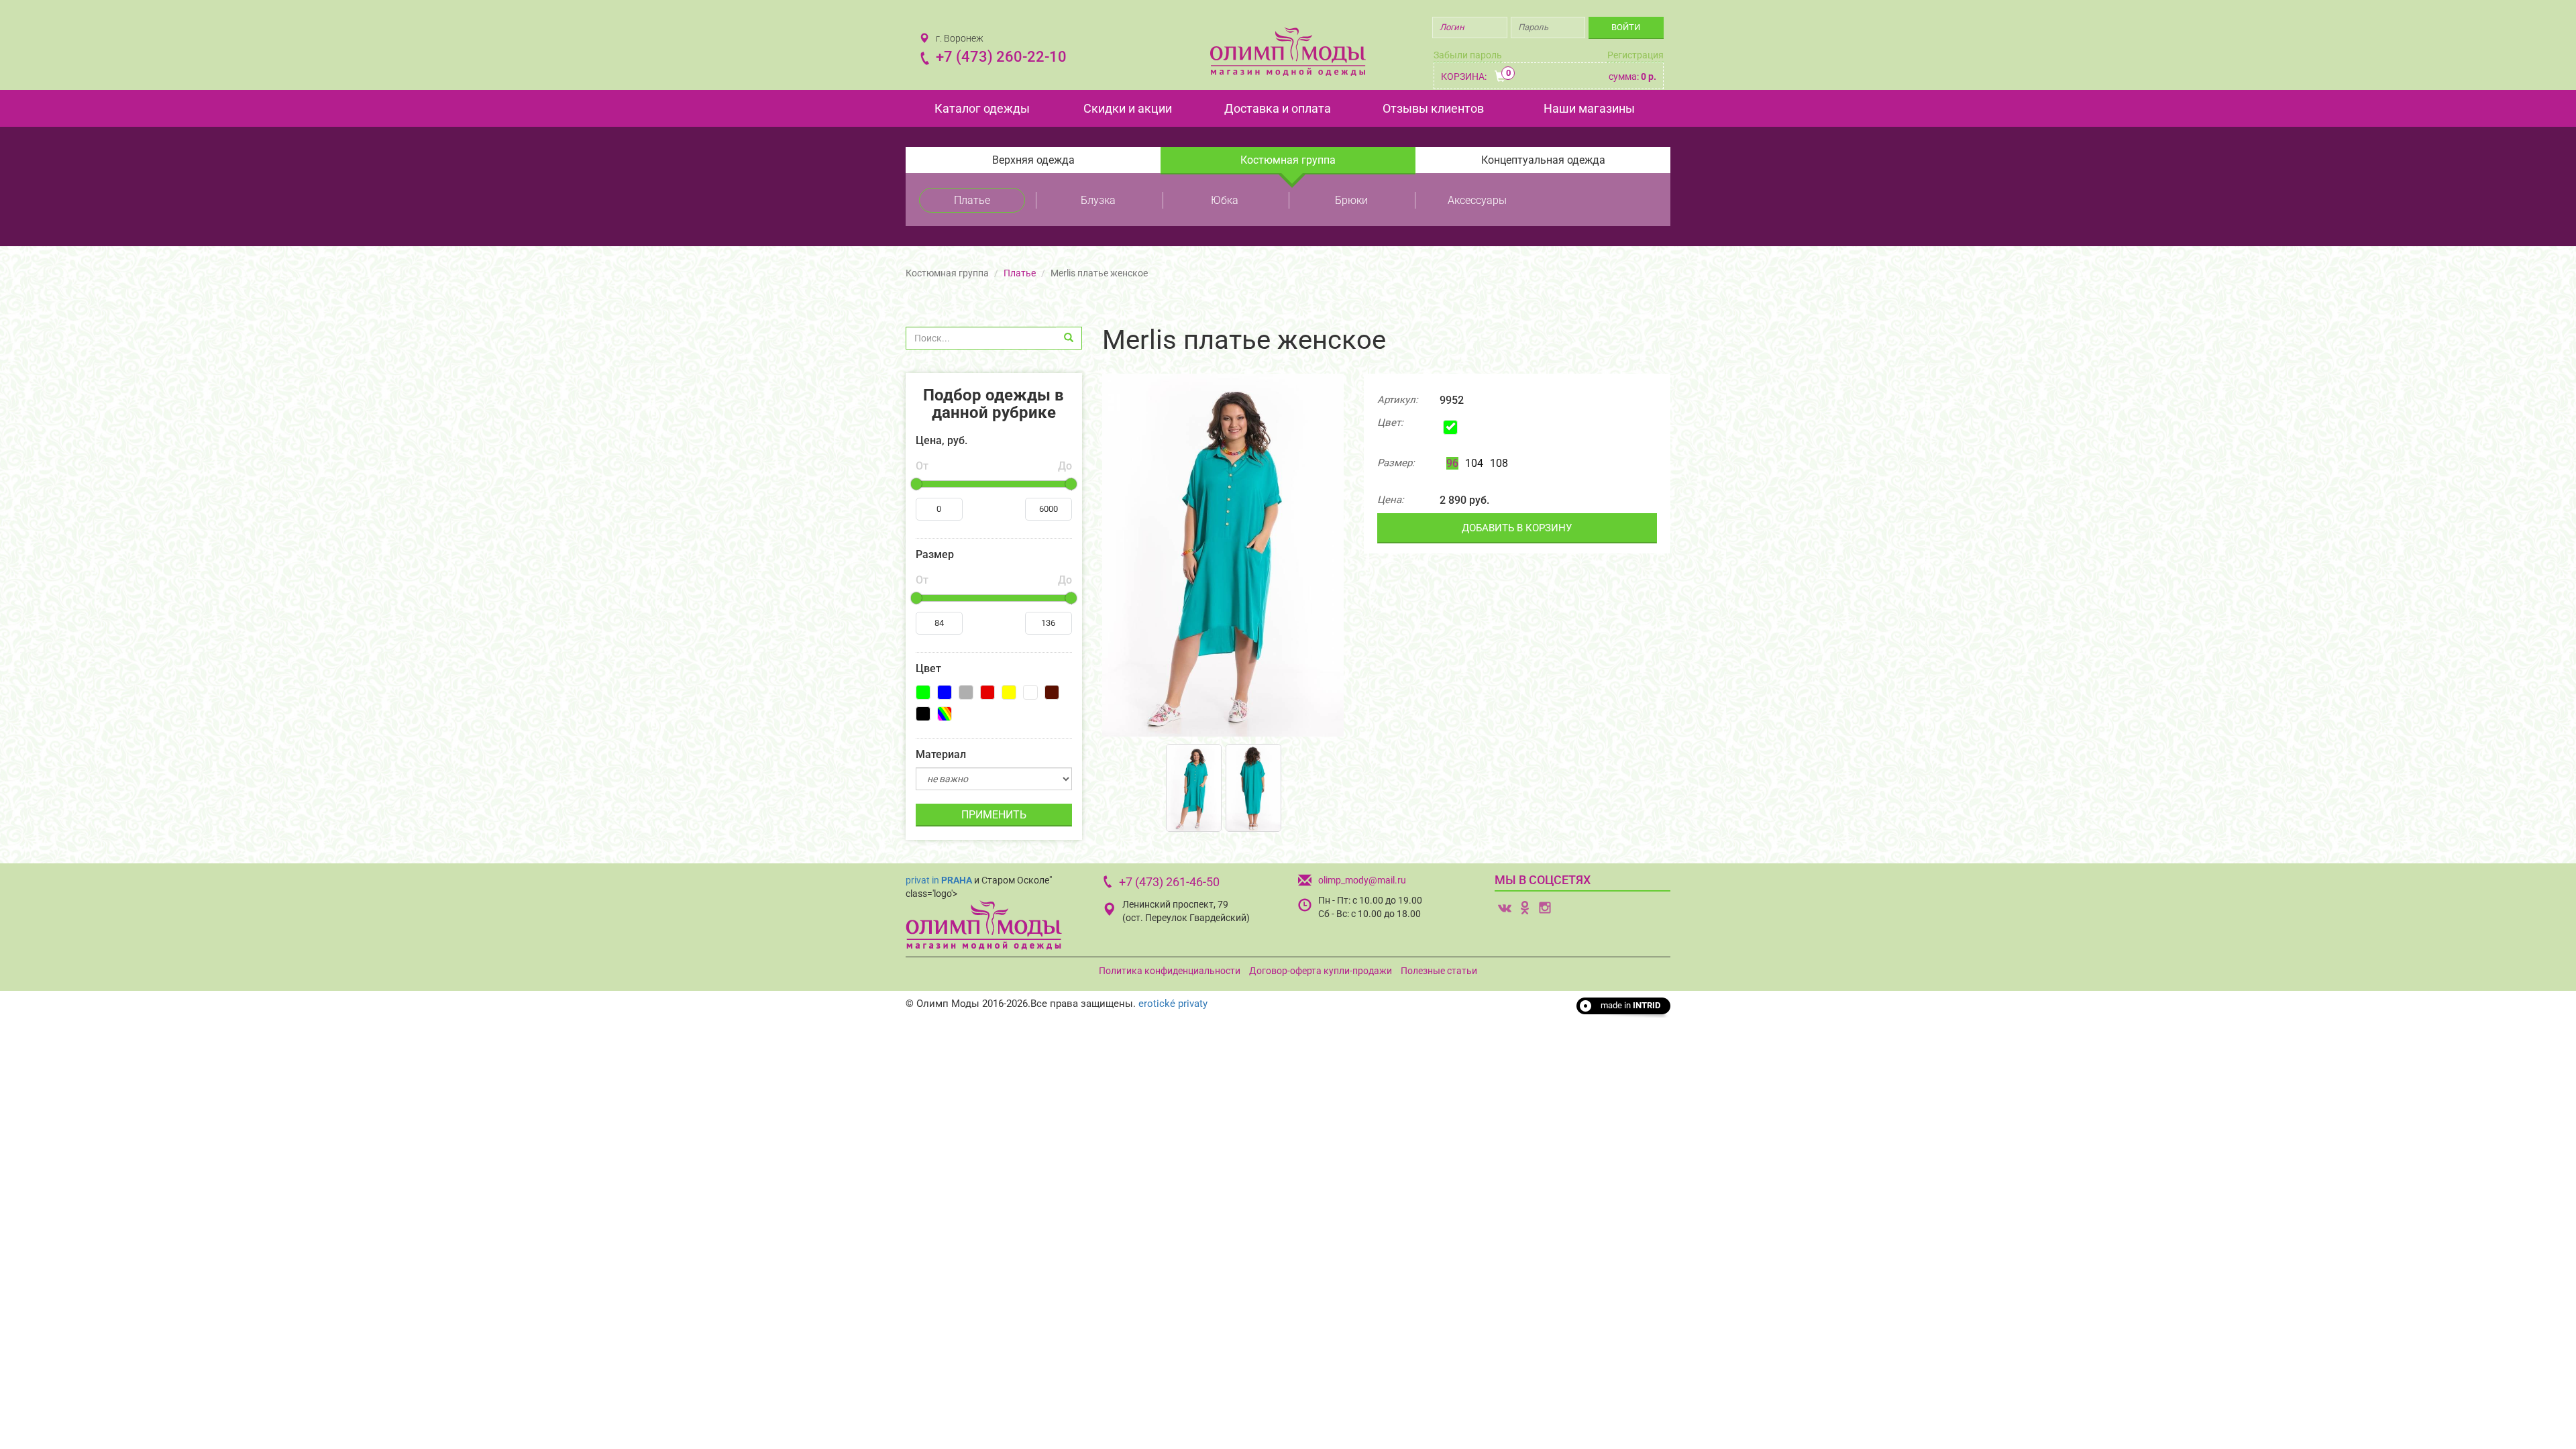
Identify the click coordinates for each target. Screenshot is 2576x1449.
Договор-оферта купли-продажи (1321, 971)
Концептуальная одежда (1543, 160)
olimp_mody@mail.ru (1362, 880)
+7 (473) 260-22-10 (1001, 57)
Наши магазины (1589, 108)
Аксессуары (1477, 200)
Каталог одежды (982, 108)
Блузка (1098, 200)
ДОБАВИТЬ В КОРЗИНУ (1517, 528)
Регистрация (1635, 55)
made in (1630, 1005)
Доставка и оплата (1278, 108)
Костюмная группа (1288, 160)
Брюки (1351, 200)
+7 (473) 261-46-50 (1169, 882)
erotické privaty (1173, 1004)
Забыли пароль (1468, 55)
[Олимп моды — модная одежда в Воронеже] (1288, 51)
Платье (972, 200)
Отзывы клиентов (1433, 108)
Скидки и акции (1128, 108)
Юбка (1225, 200)
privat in (939, 880)
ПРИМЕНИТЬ (994, 815)
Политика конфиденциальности (1170, 971)
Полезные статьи (1439, 971)
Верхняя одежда (1033, 160)
